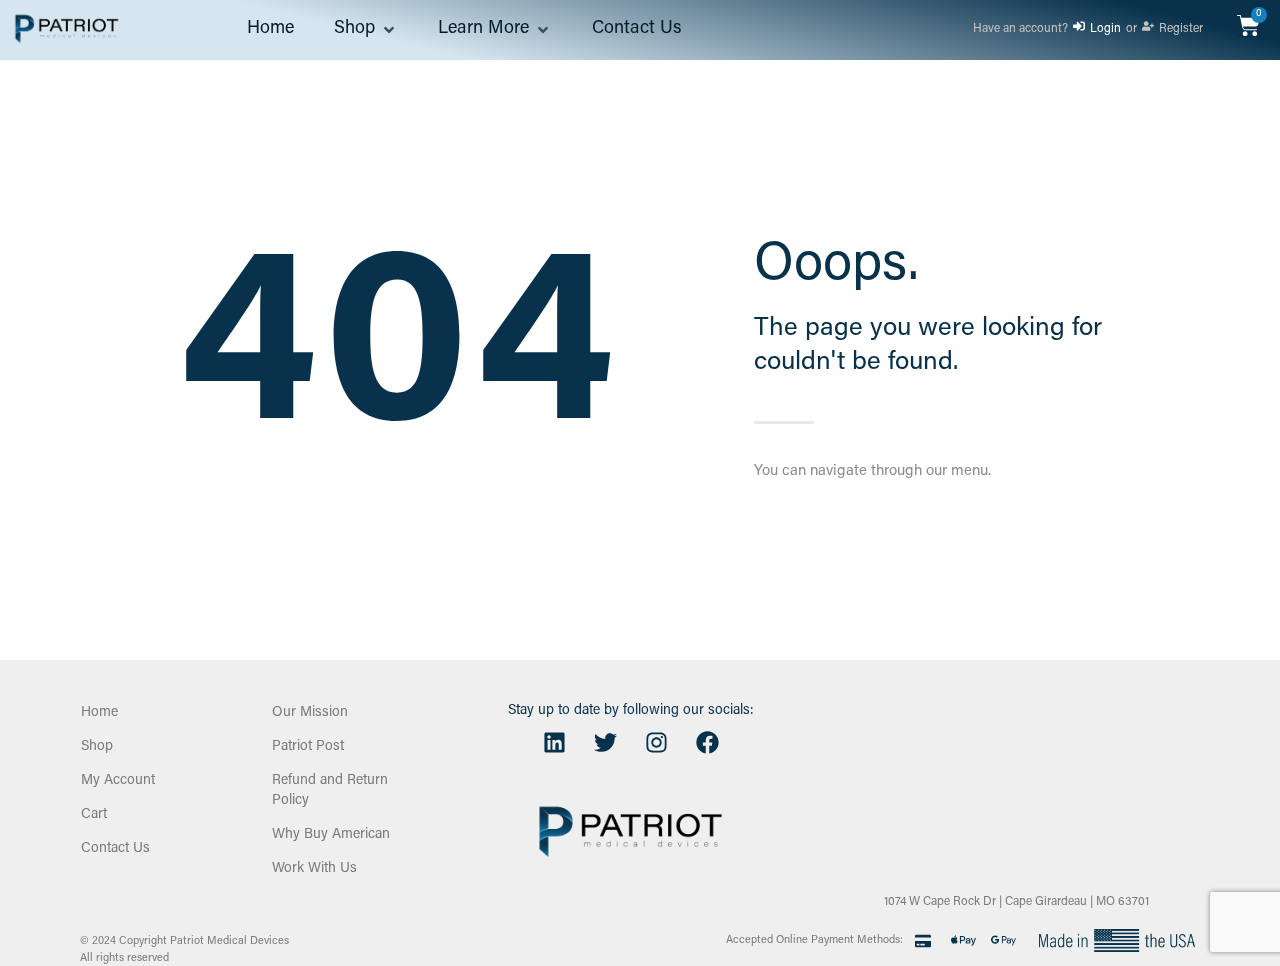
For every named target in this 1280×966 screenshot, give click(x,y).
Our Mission (310, 713)
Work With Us (314, 869)
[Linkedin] (554, 743)
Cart (94, 815)
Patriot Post (308, 747)
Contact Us (115, 849)
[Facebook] (707, 743)
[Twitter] (605, 743)
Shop (97, 747)
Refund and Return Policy (330, 791)
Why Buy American (331, 835)
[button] (366, 30)
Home (99, 713)
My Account (118, 781)
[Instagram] (656, 743)
